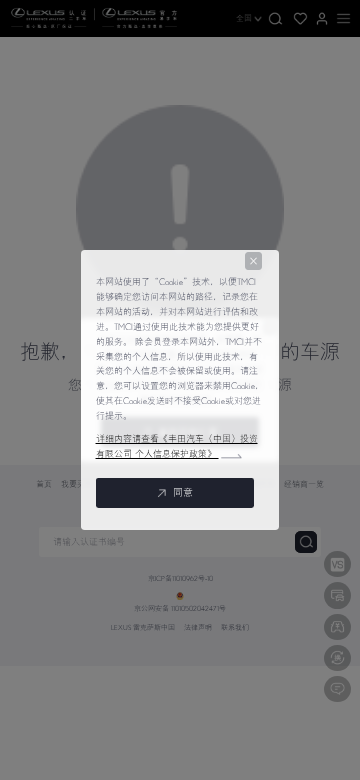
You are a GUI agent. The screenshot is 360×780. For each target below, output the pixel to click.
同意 (183, 492)
